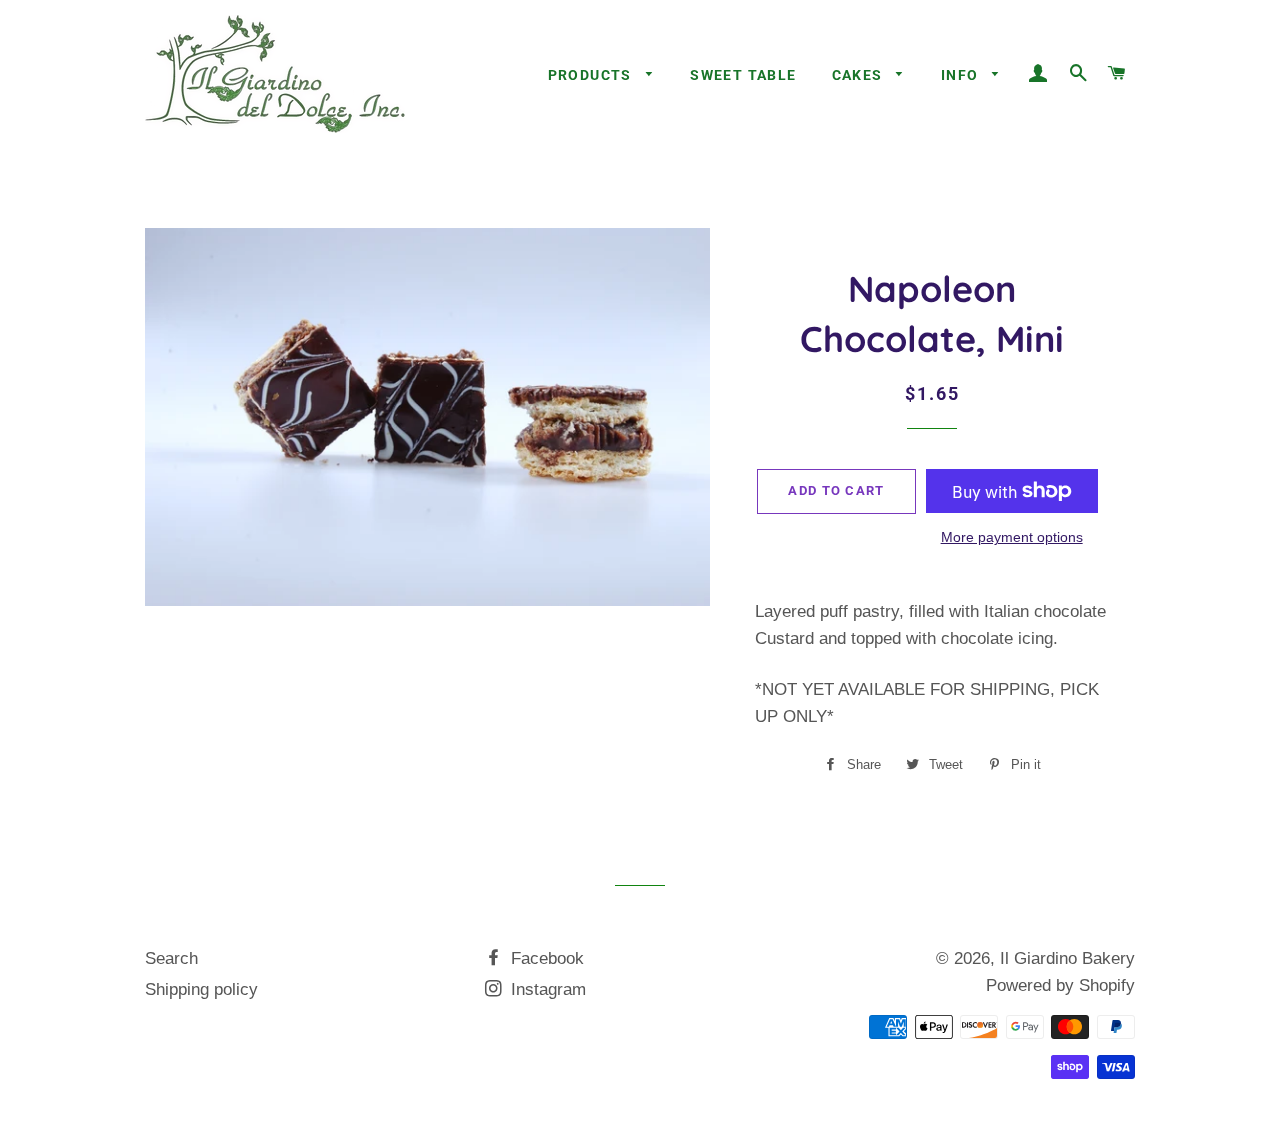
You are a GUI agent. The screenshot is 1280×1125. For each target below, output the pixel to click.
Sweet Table (743, 75)
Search (171, 958)
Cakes (859, 75)
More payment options (1012, 537)
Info (962, 75)
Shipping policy (201, 989)
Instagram (546, 989)
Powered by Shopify (1060, 985)
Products (592, 75)
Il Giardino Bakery (1067, 958)
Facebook (545, 958)
